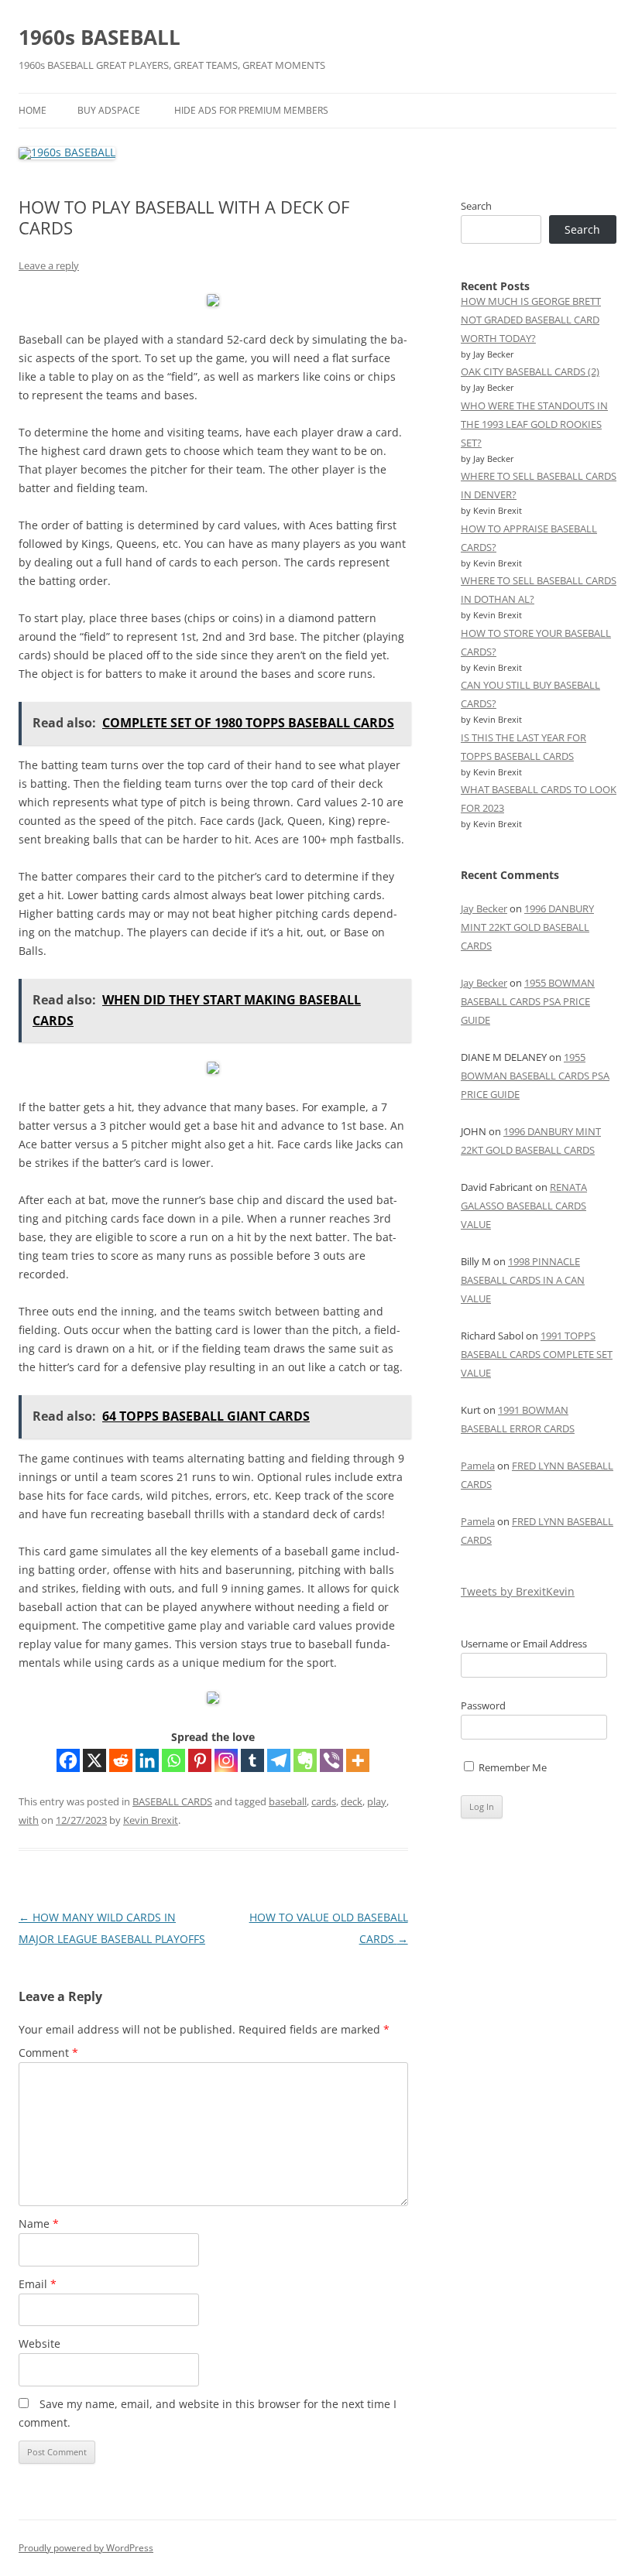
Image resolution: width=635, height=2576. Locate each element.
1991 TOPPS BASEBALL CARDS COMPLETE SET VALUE (537, 1354)
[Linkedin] (147, 1760)
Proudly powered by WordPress (86, 2548)
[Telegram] (279, 1760)
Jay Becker (484, 908)
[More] (358, 1760)
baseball (288, 1801)
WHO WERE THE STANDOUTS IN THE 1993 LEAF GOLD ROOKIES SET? (534, 424)
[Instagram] (226, 1760)
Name (39, 2224)
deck (352, 1801)
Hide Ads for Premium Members (251, 110)
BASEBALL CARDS (172, 1801)
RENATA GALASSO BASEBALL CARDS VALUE (524, 1206)
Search (476, 206)
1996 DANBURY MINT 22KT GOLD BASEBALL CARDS (527, 927)
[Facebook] (68, 1760)
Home (33, 110)
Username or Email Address (524, 1644)
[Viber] (331, 1760)
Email (38, 2284)
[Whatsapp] (173, 1760)
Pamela (478, 1466)
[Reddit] (121, 1760)
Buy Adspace (109, 110)
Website (39, 2343)
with (29, 1820)
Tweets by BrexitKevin (518, 1591)
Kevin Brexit (151, 1820)
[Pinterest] (200, 1760)
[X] (94, 1760)
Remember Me (511, 1767)
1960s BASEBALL (100, 37)
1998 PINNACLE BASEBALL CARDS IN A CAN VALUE (523, 1280)
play (377, 1801)
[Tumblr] (252, 1760)
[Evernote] (305, 1760)
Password (483, 1705)
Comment (48, 2053)
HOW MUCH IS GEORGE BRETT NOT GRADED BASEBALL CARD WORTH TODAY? (531, 320)
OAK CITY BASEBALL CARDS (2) (530, 371)
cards (324, 1801)
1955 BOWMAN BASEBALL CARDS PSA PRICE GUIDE (528, 1001)
